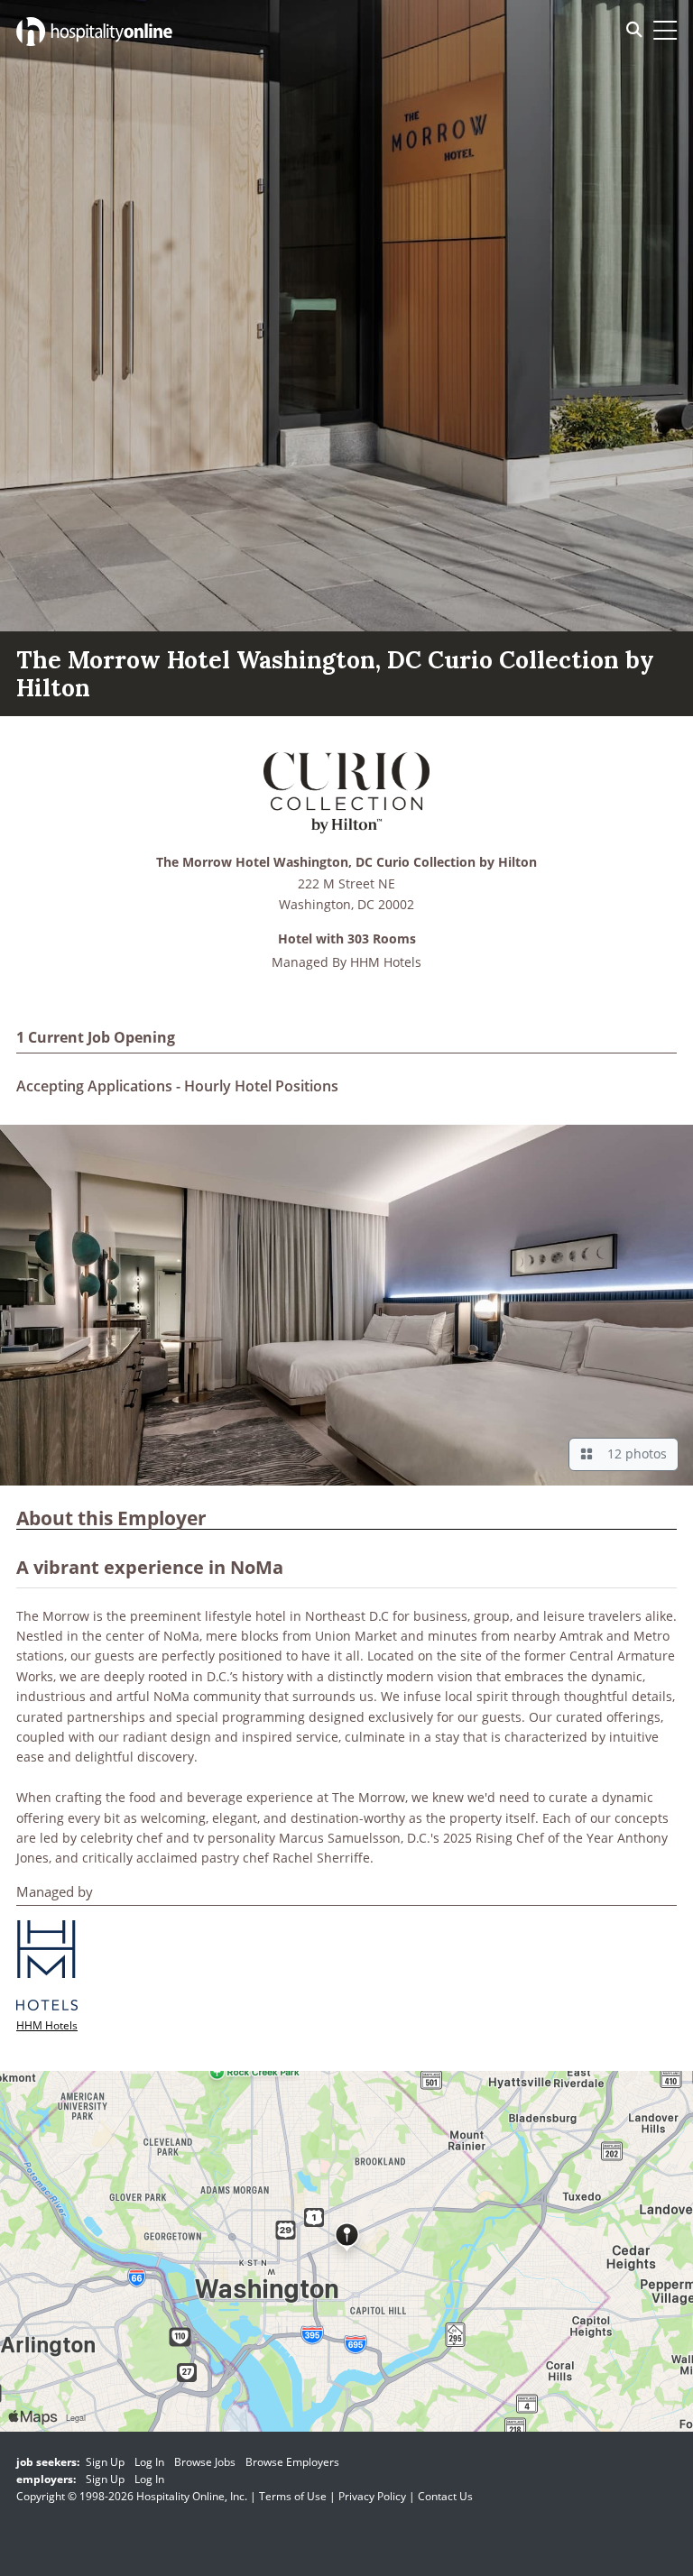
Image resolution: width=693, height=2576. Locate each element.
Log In (149, 2462)
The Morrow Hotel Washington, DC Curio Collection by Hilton (346, 863)
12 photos (633, 1454)
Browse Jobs (205, 2462)
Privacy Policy (372, 2496)
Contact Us (445, 2496)
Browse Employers (292, 2462)
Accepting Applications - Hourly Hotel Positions (177, 1086)
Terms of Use (293, 2496)
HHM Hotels (386, 962)
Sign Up (105, 2462)
